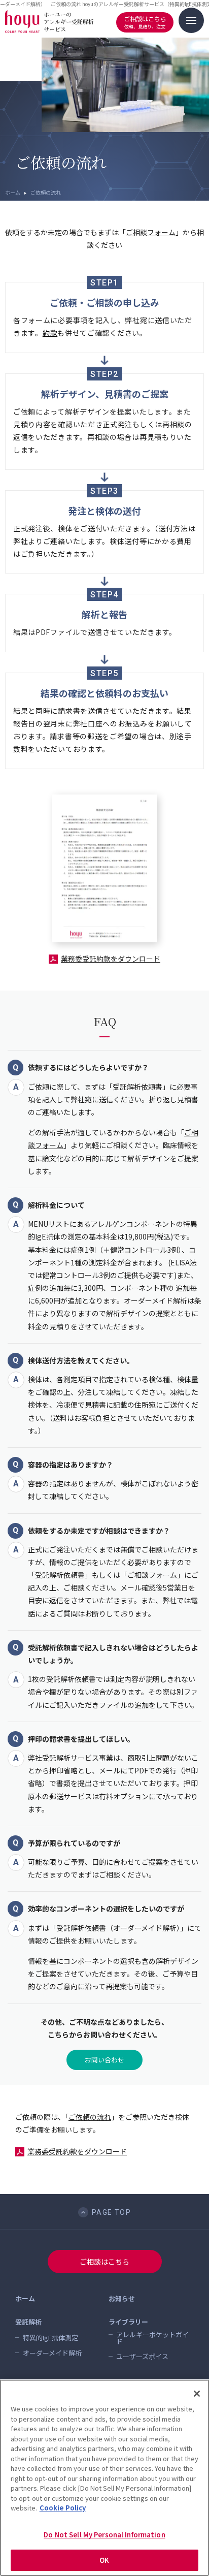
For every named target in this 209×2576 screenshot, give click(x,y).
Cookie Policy (63, 2508)
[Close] (197, 2394)
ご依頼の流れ (90, 2117)
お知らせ (122, 2298)
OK (104, 2560)
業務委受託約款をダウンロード (111, 959)
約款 (50, 333)
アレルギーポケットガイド (152, 2338)
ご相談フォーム (151, 232)
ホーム (13, 192)
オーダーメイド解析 (52, 2353)
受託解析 (28, 2322)
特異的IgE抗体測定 (50, 2338)
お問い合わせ (104, 2060)
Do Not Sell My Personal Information (104, 2535)
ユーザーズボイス (142, 2356)
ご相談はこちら (145, 22)
